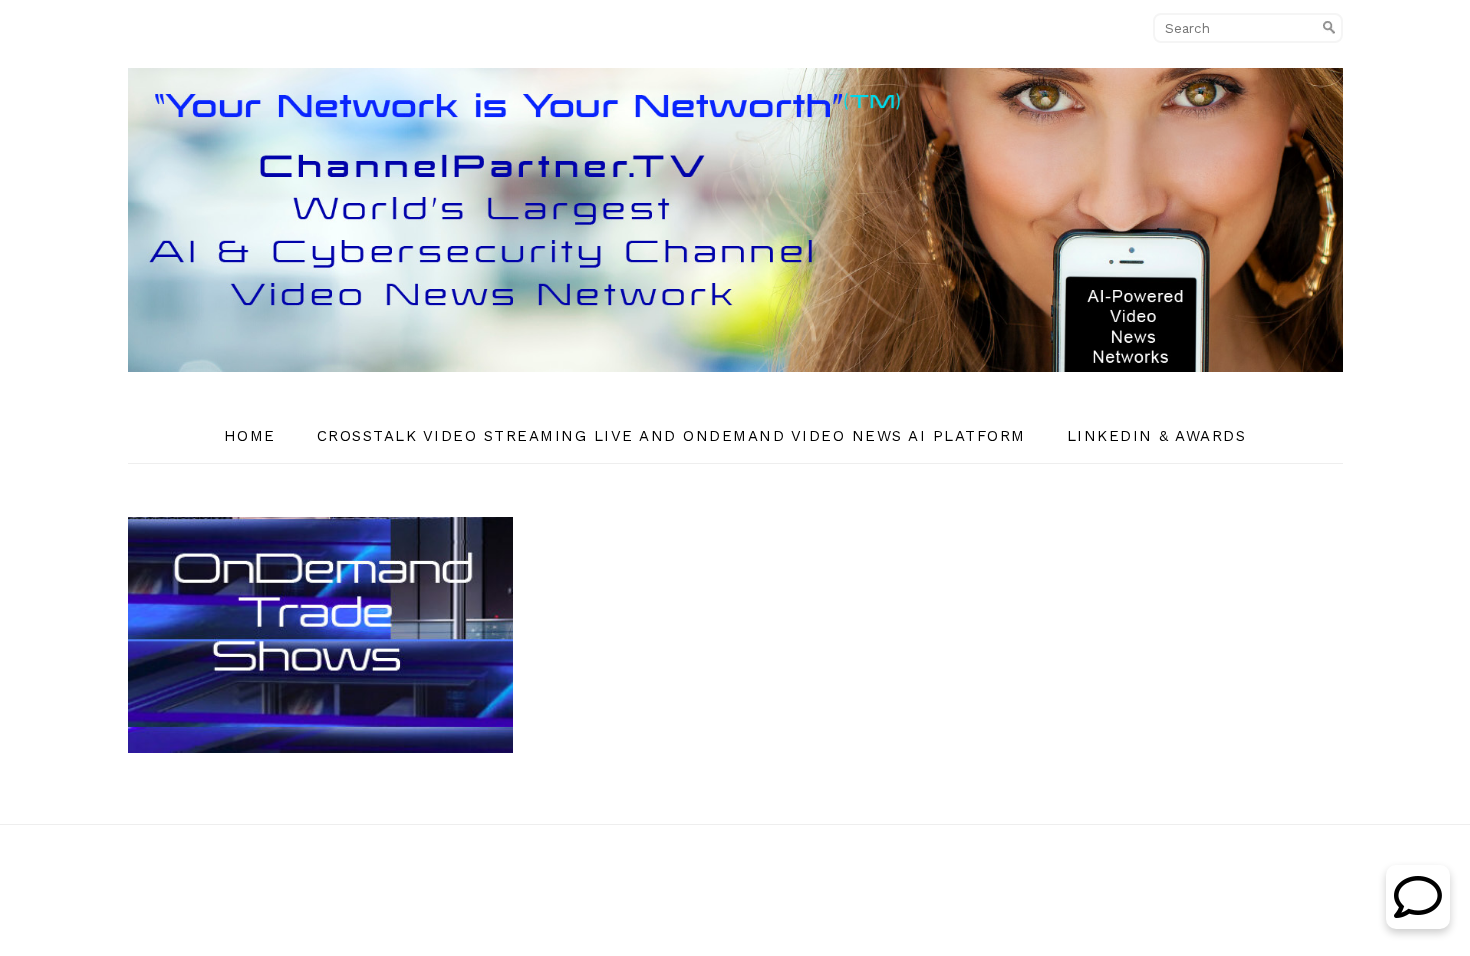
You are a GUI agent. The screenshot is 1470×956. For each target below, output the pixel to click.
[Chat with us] (1418, 923)
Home (250, 436)
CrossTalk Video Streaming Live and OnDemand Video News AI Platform (671, 436)
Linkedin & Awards (1157, 436)
